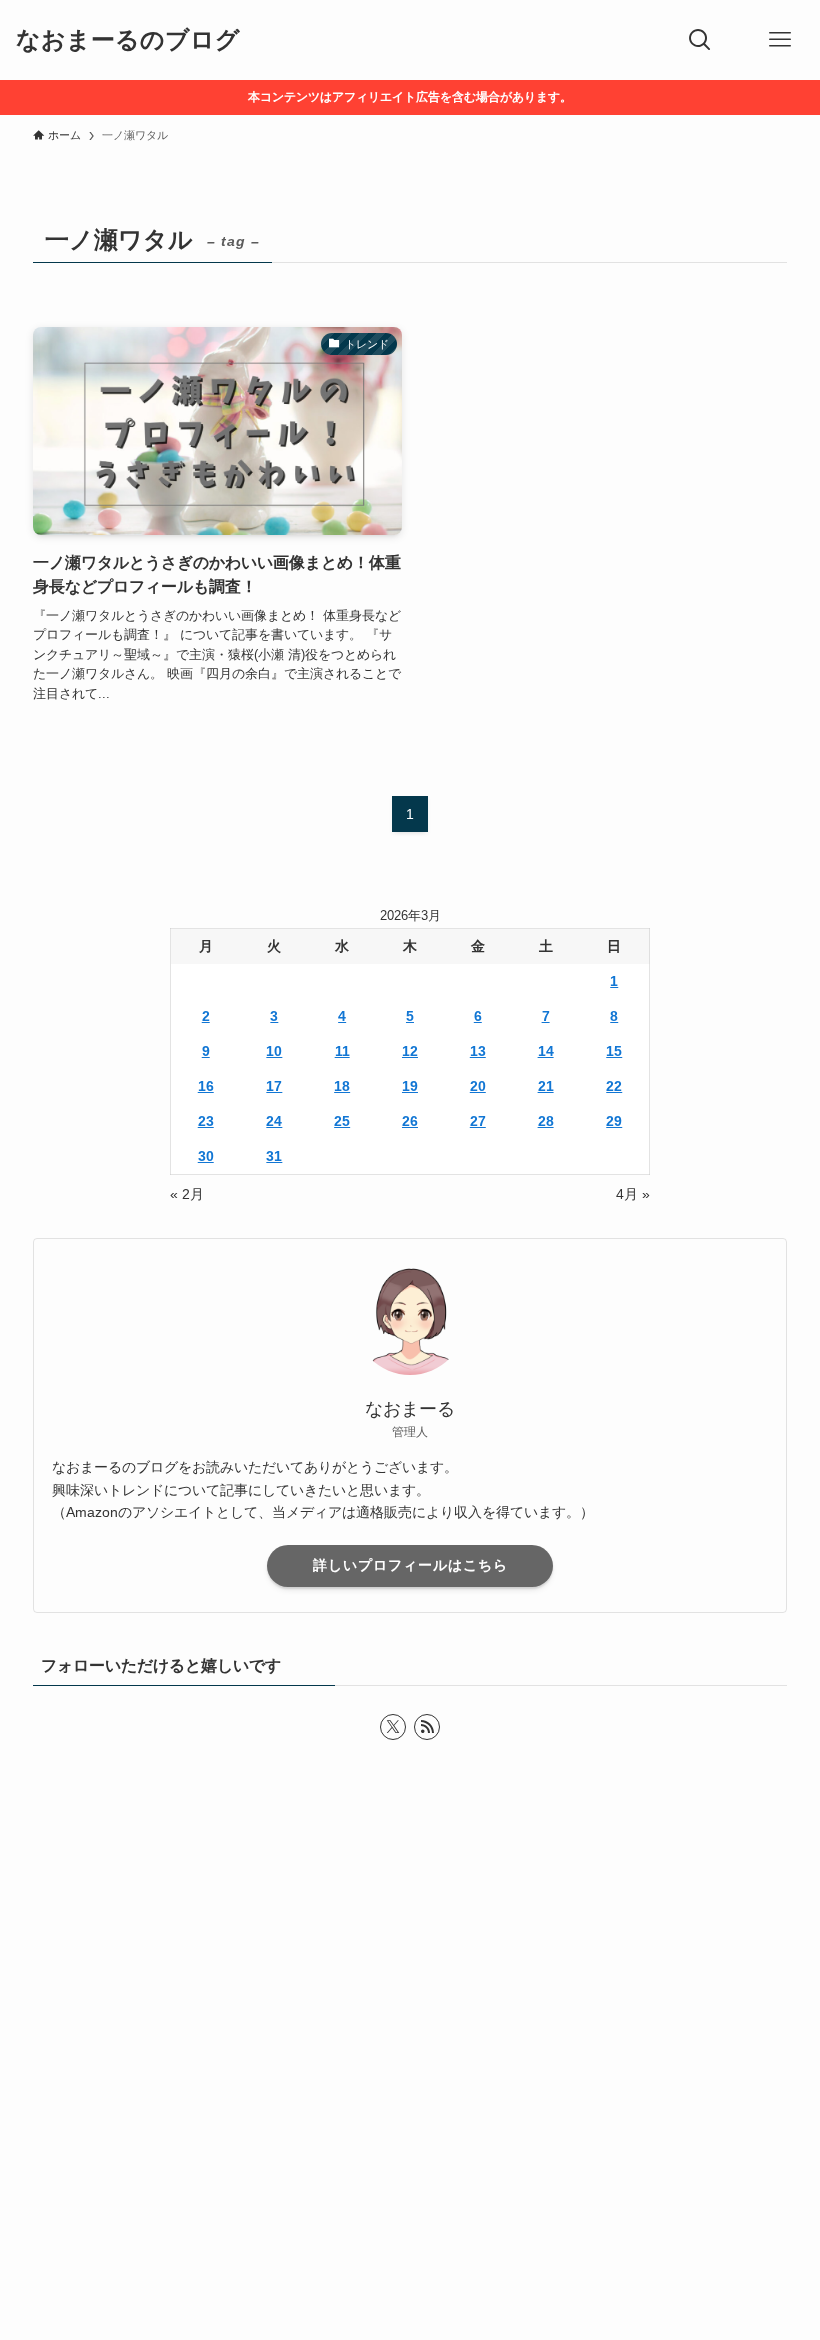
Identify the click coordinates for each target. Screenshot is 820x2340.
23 (206, 1121)
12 (410, 1051)
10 (274, 1051)
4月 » (633, 1194)
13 (478, 1051)
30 (206, 1156)
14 (546, 1051)
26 (410, 1121)
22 (614, 1086)
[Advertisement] (410, 2086)
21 (546, 1086)
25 (342, 1121)
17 (274, 1086)
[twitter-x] (393, 1727)
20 (478, 1086)
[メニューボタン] (780, 40)
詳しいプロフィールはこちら (410, 1565)
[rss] (427, 1727)
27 (478, 1121)
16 (206, 1086)
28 (546, 1121)
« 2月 (187, 1194)
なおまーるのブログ (128, 40)
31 (274, 1156)
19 (410, 1086)
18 (342, 1086)
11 (342, 1051)
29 (614, 1121)
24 (274, 1121)
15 (614, 1051)
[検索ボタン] (700, 40)
